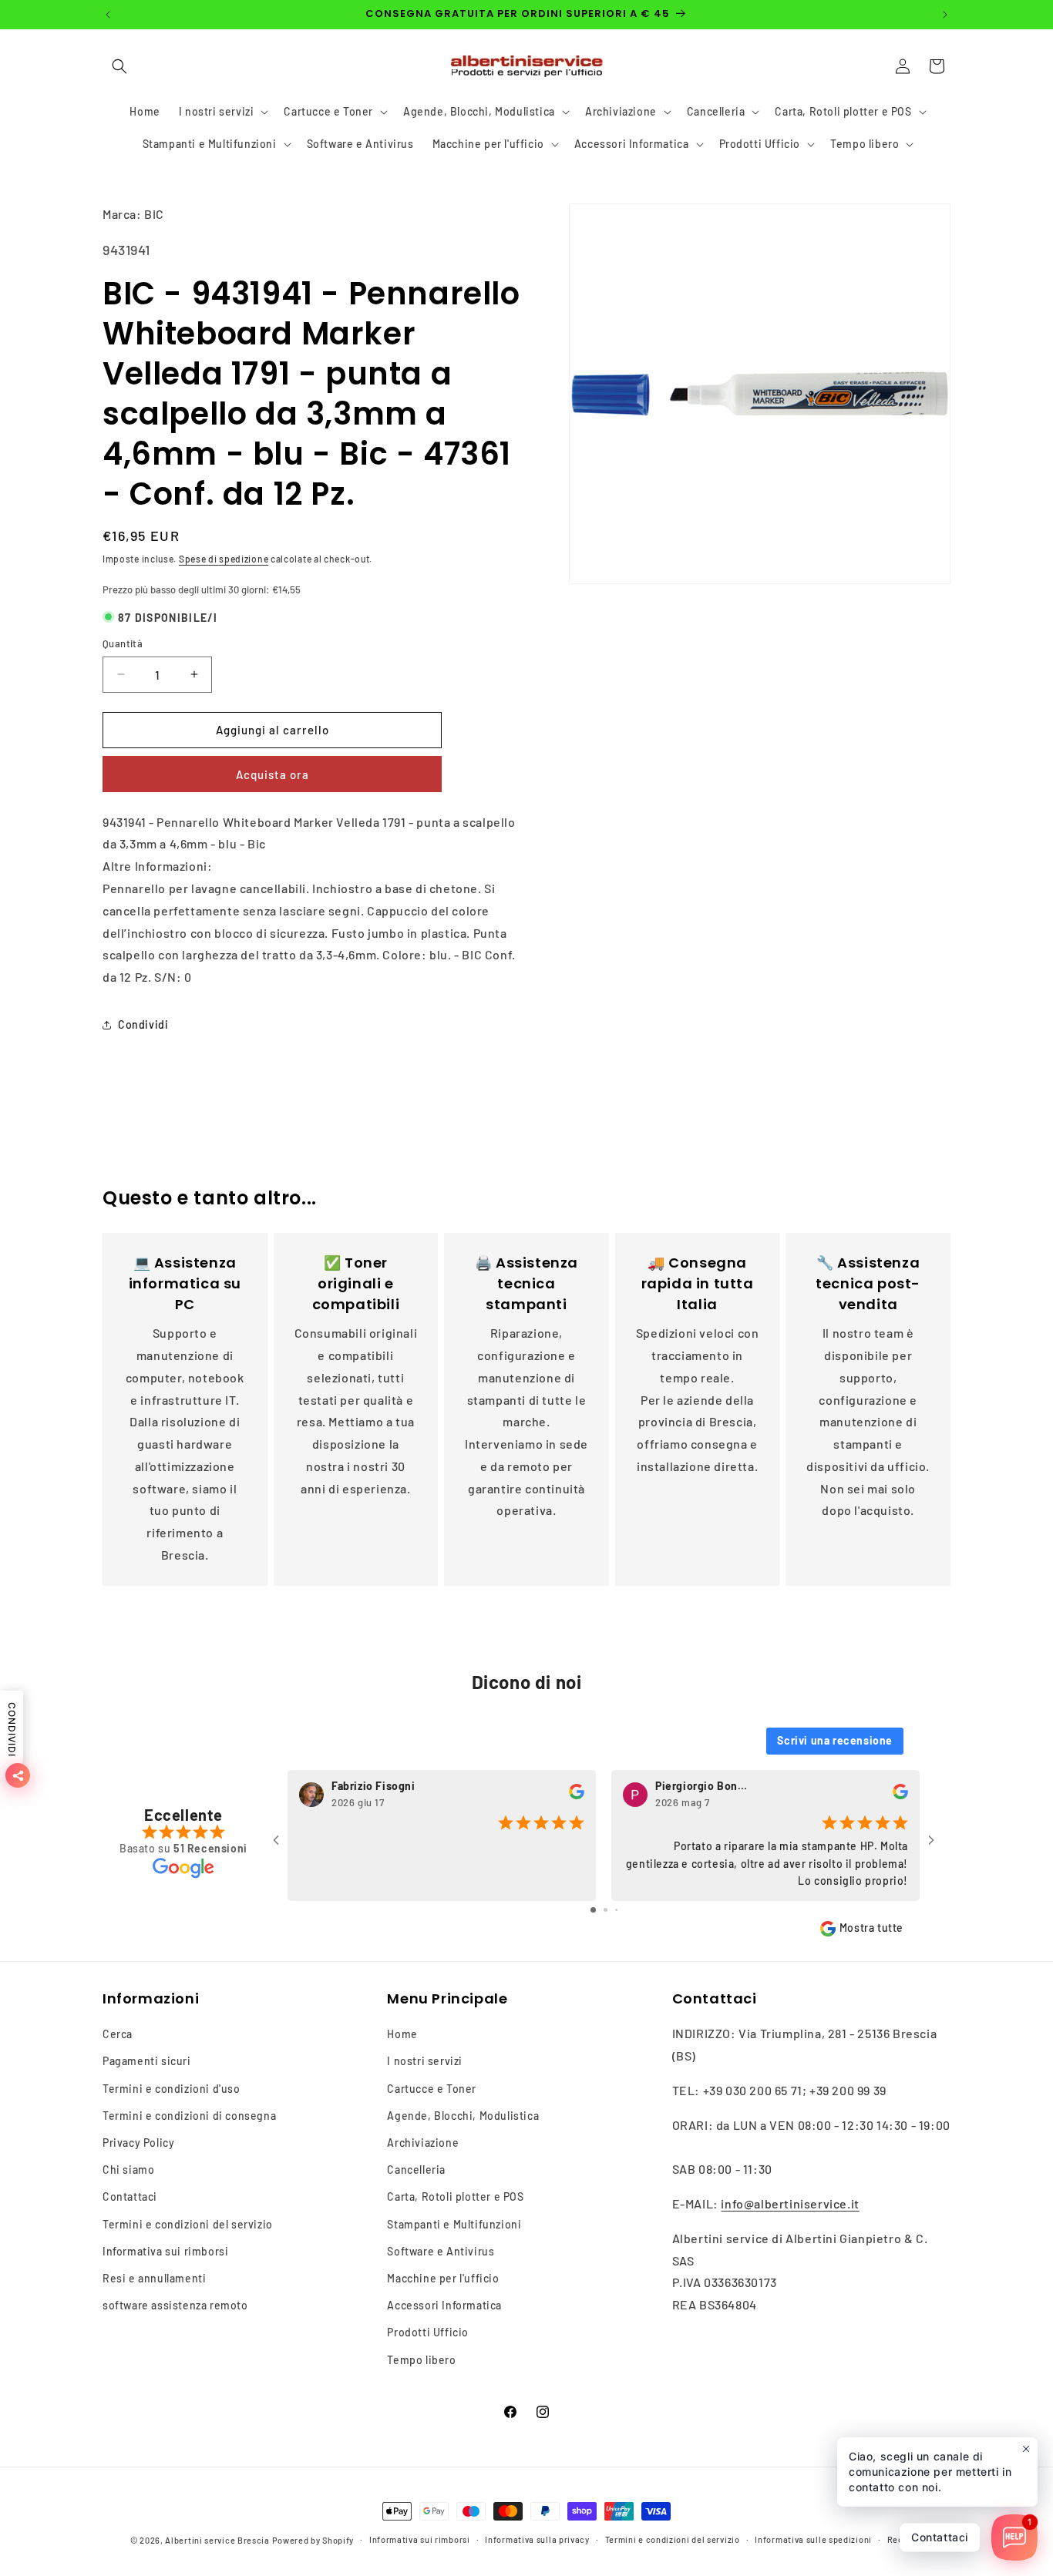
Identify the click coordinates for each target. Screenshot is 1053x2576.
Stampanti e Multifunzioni (454, 2223)
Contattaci (130, 2196)
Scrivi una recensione (835, 1740)
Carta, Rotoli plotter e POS (455, 2196)
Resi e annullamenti (154, 2278)
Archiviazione (423, 2143)
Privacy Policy (138, 2143)
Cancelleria (416, 2170)
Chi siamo (128, 2170)
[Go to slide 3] (616, 1910)
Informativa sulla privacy (537, 2539)
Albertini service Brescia (217, 2540)
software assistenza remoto (175, 2305)
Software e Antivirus (441, 2251)
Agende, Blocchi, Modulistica (463, 2116)
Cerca (118, 2034)
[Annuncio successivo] (945, 15)
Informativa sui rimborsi (165, 2251)
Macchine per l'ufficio (443, 2278)
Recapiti (905, 2539)
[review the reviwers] (577, 1795)
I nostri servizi (425, 2061)
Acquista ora (273, 774)
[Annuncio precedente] (108, 15)
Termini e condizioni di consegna (189, 2116)
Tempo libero (421, 2359)
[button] (119, 66)
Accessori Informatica (444, 2305)
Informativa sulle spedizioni (813, 2539)
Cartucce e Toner (432, 2088)
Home (402, 2034)
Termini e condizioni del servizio (188, 2223)
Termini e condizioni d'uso (172, 2088)
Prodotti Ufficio (428, 2332)
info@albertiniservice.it (790, 2203)
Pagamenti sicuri (147, 2061)
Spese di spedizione (224, 559)
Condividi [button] (143, 1024)
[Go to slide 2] (606, 1910)
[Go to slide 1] (593, 1910)
